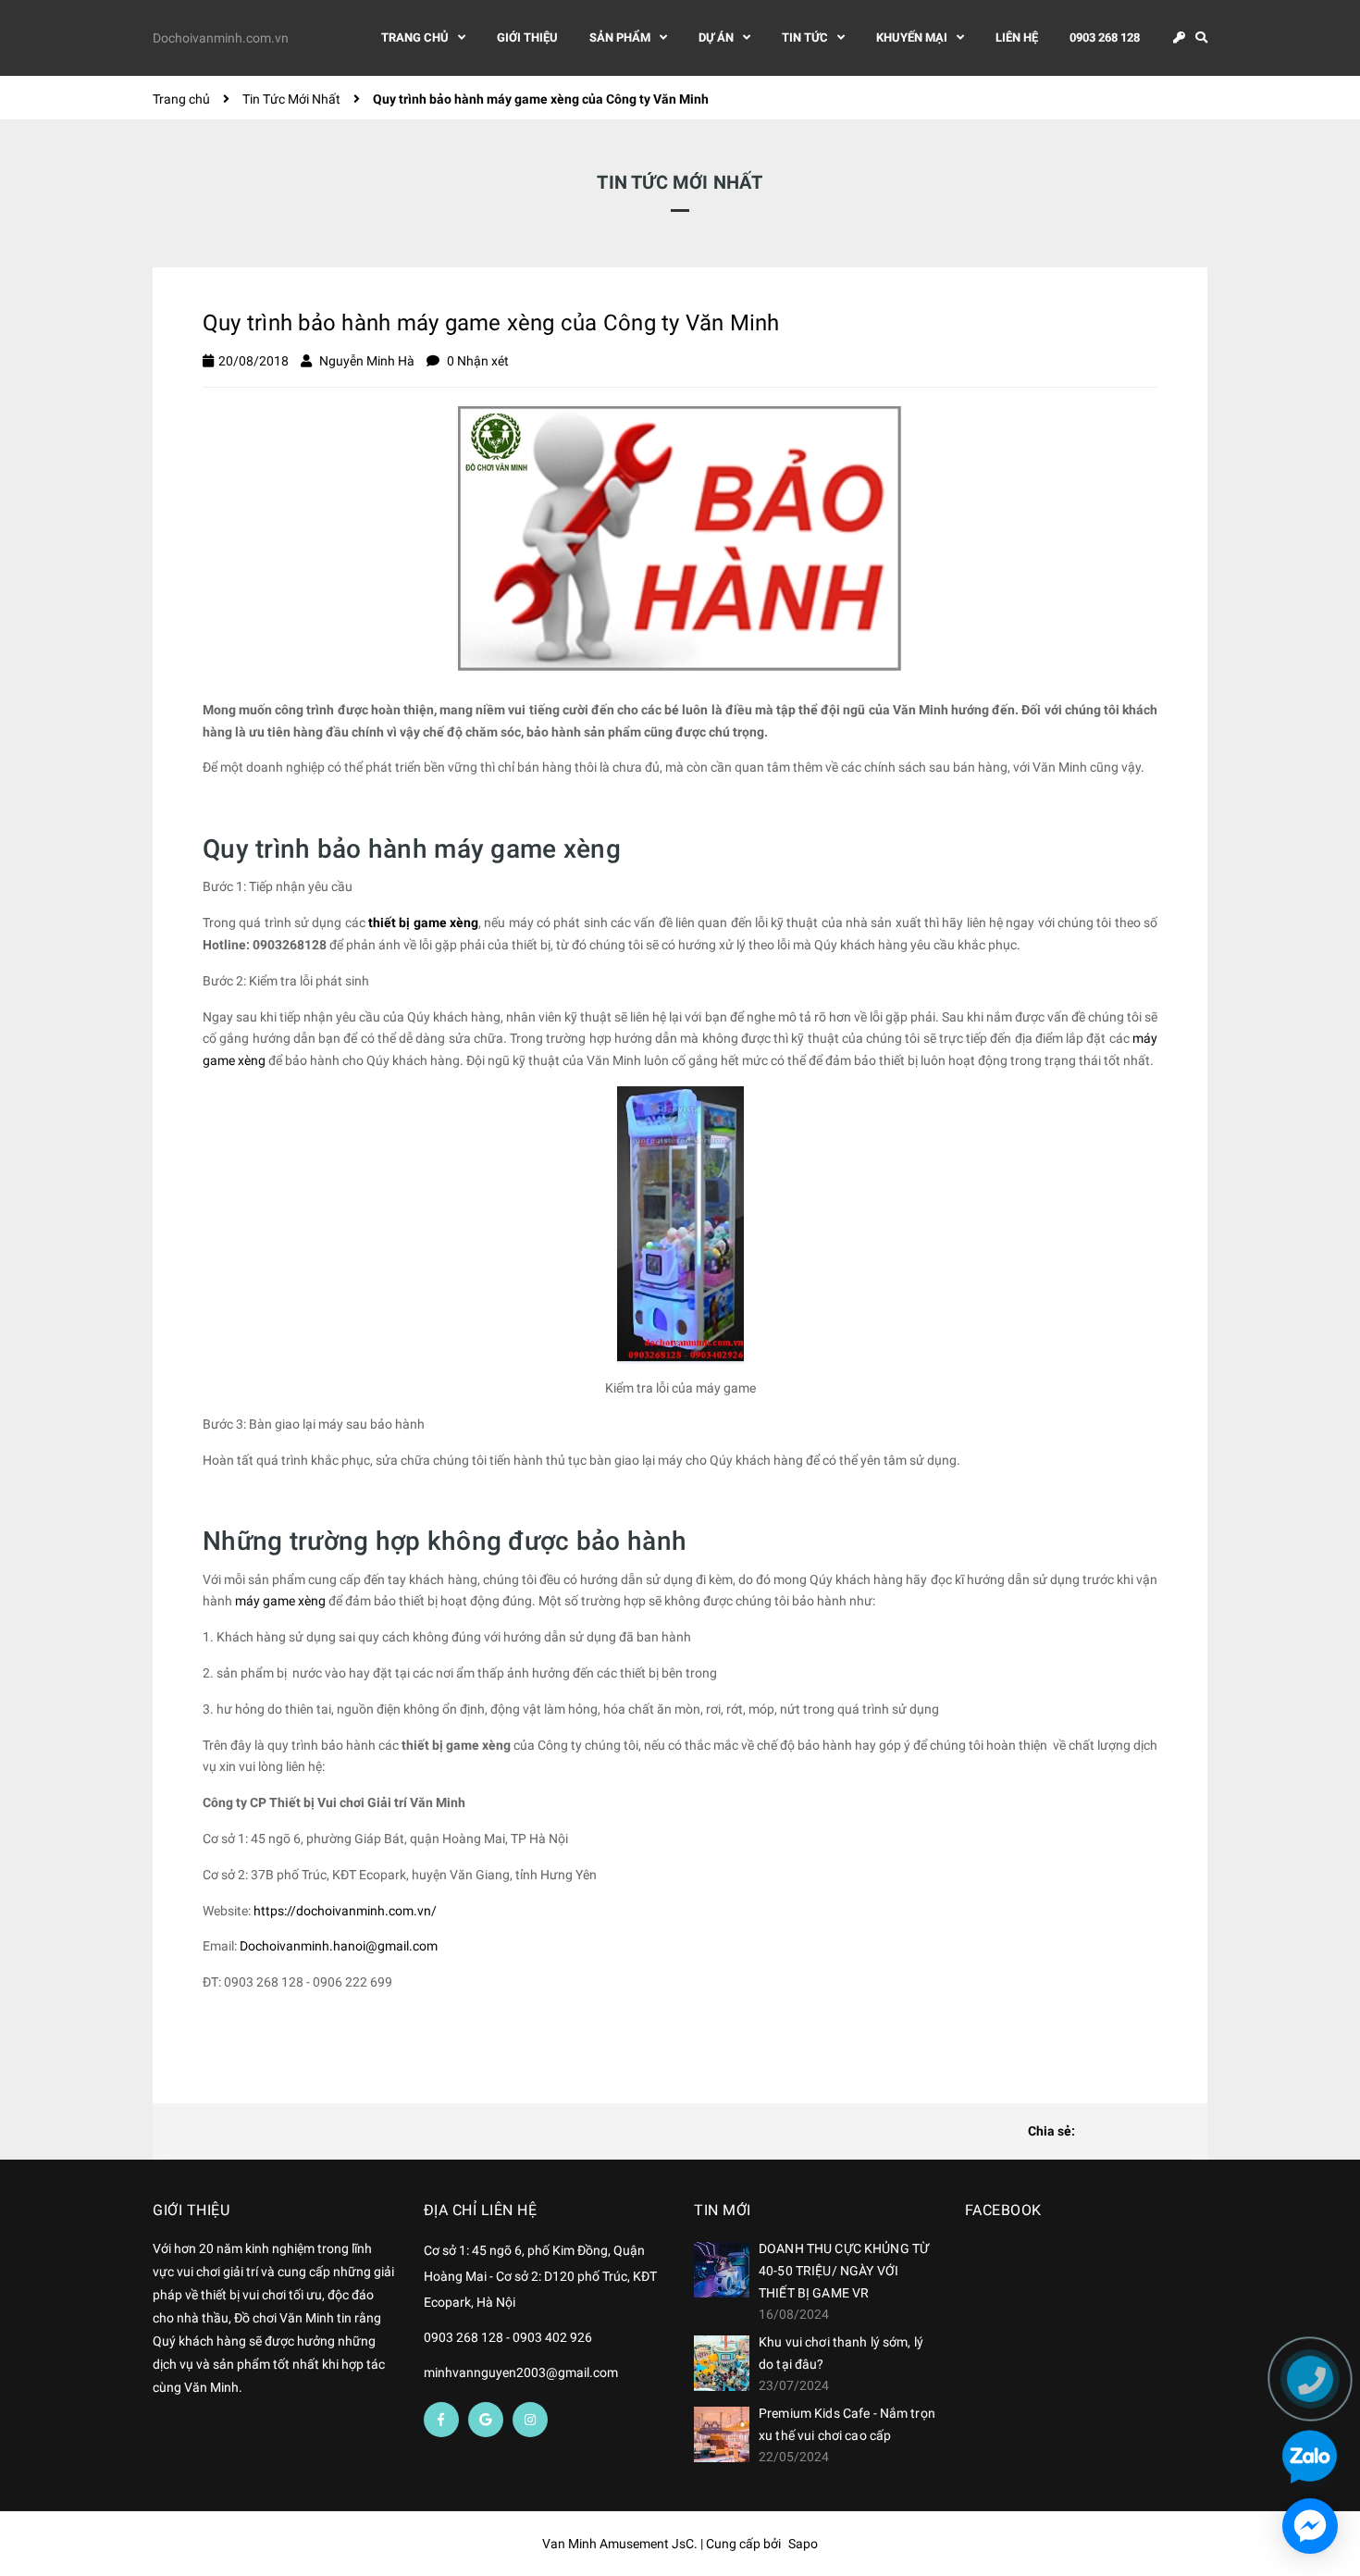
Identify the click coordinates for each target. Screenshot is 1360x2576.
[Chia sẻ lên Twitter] (1123, 2132)
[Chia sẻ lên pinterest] (1153, 2132)
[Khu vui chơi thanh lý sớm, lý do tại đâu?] (722, 2363)
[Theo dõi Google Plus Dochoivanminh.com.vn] (486, 2420)
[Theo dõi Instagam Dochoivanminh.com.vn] (530, 2420)
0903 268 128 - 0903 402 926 (508, 2337)
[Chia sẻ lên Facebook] (1094, 2132)
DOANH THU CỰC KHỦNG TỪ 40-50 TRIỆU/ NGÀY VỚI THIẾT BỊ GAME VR (844, 2271)
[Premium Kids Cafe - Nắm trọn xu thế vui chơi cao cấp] (722, 2434)
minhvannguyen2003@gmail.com (521, 2372)
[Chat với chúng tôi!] (1310, 2526)
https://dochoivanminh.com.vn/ (345, 1911)
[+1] (1182, 2132)
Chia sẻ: (1051, 2131)
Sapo (803, 2544)
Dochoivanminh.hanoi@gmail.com (339, 1946)
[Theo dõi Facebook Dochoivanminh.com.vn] (441, 2420)
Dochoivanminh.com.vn (221, 38)
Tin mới (723, 2210)
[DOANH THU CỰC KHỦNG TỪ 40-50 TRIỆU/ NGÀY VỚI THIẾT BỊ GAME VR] (722, 2270)
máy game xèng (280, 1601)
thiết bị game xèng (423, 923)
